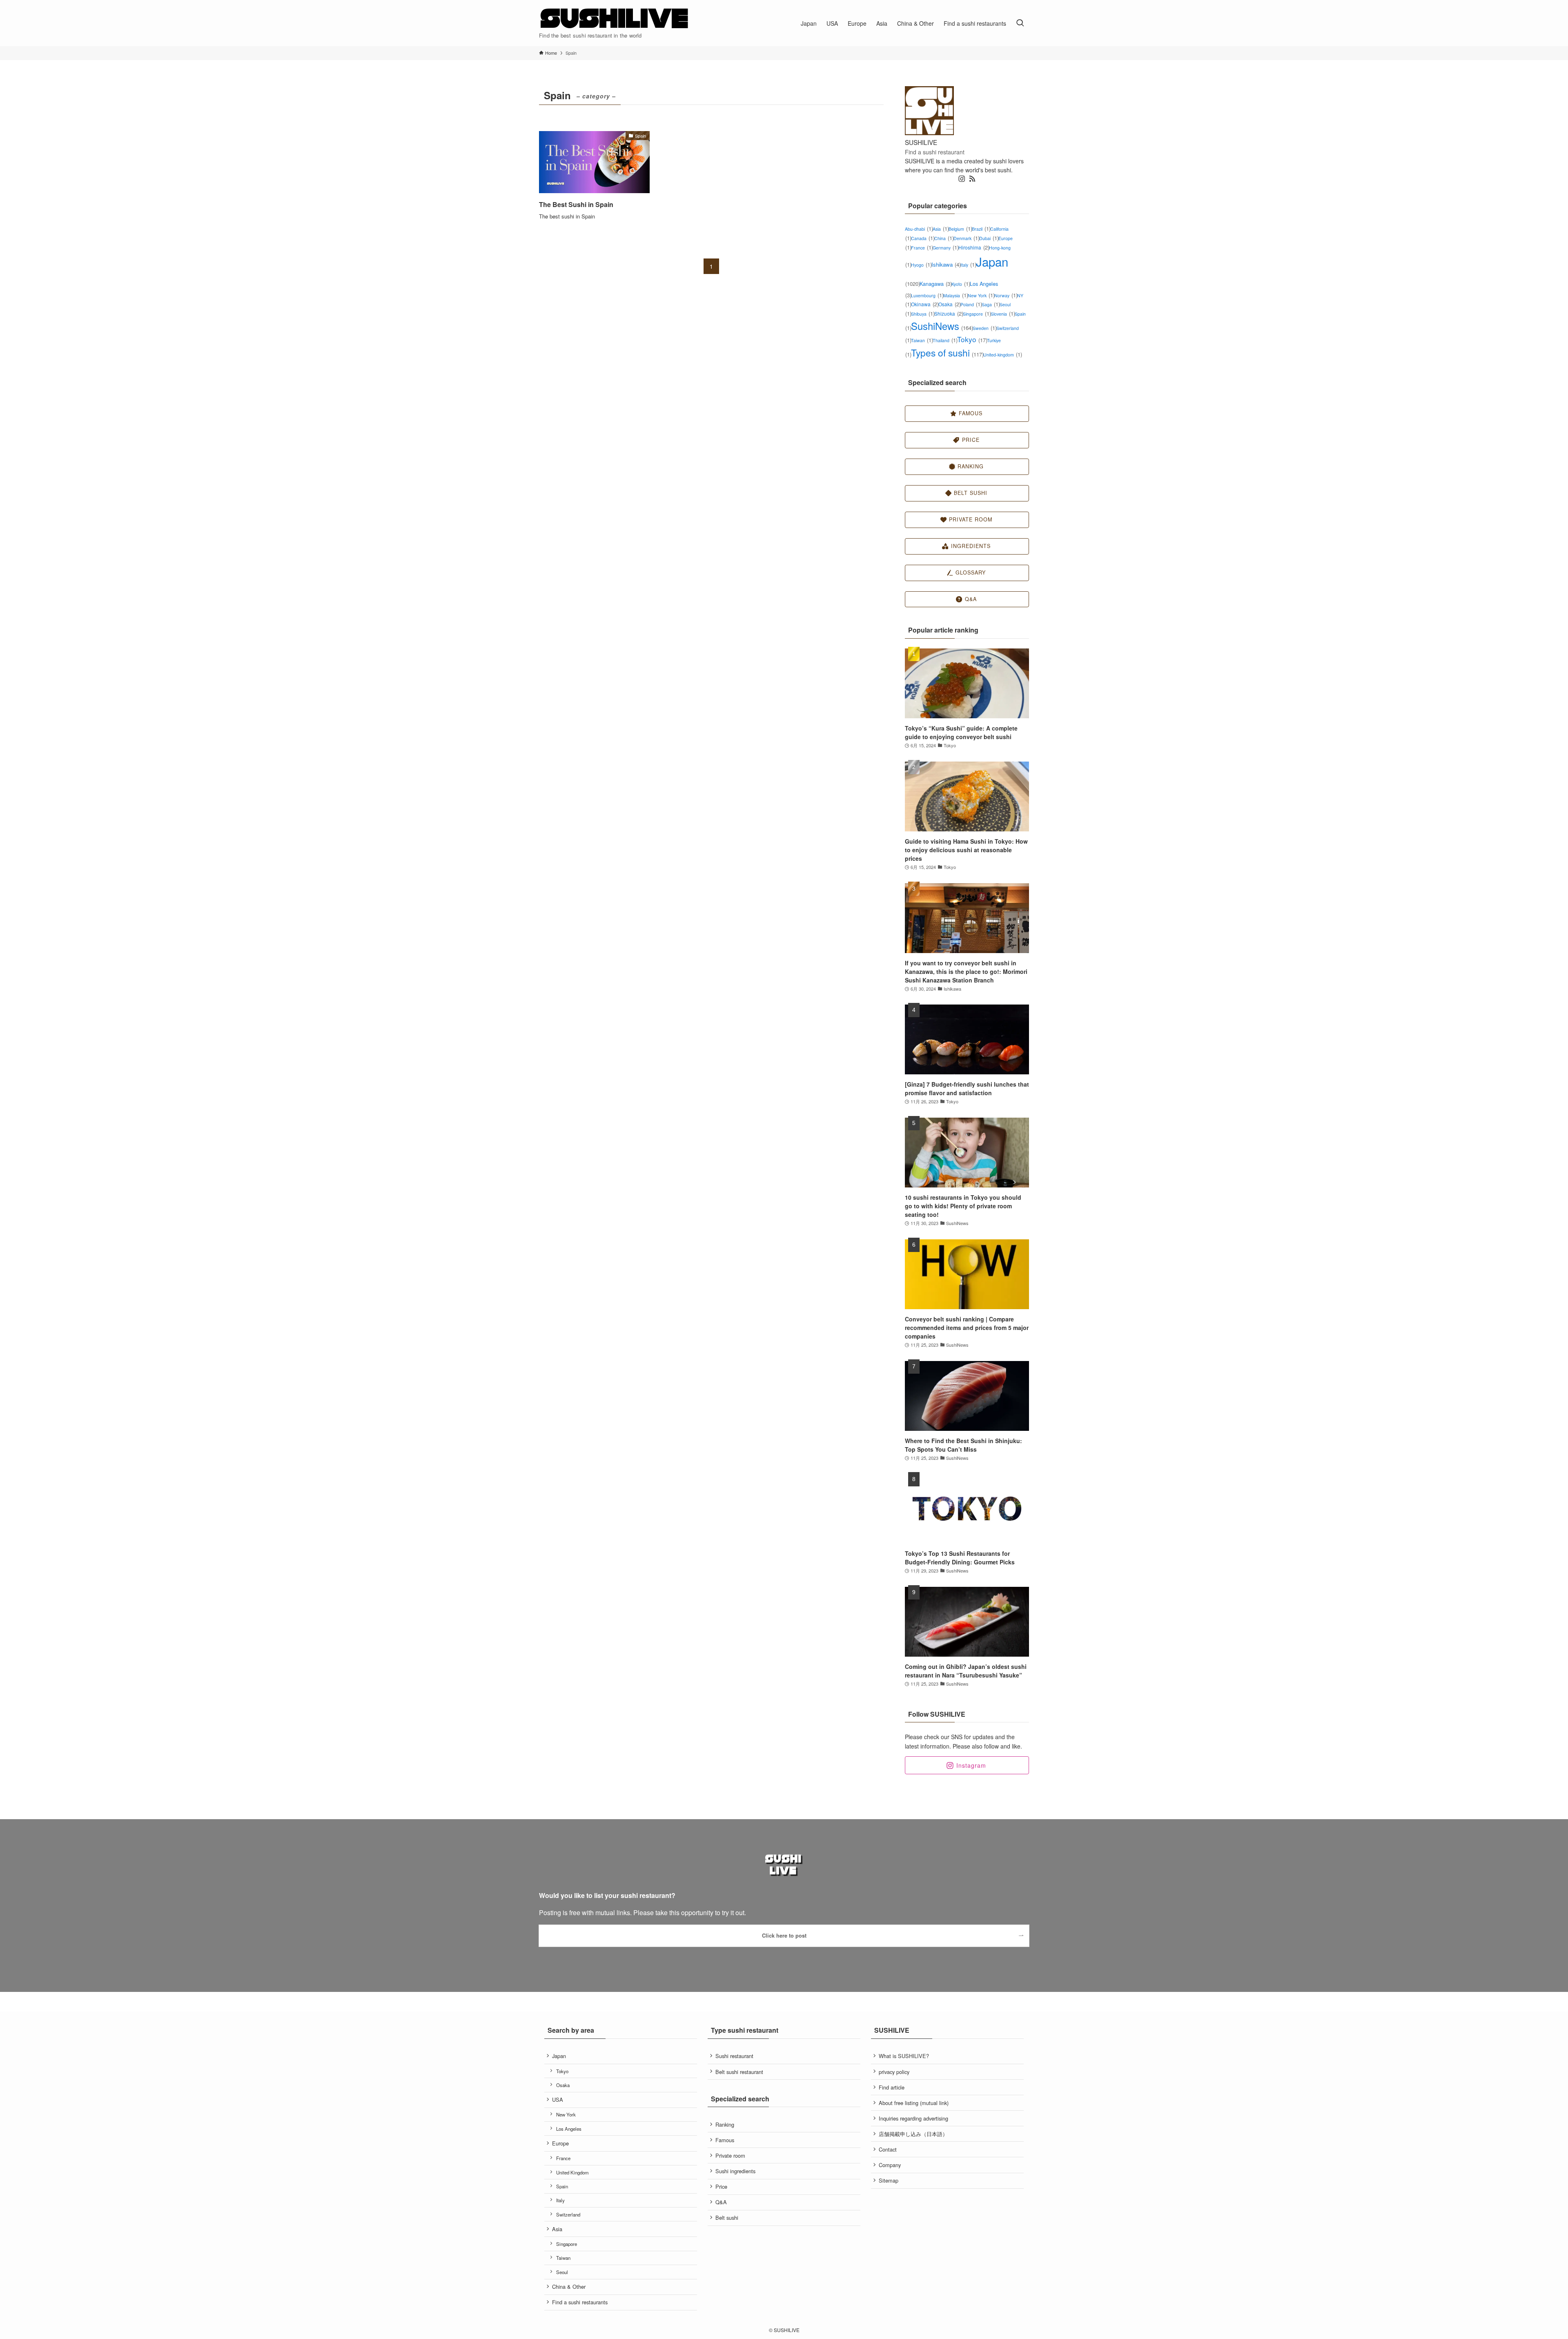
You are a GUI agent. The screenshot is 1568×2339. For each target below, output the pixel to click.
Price (721, 2186)
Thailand (945, 340)
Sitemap (889, 2180)
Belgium (960, 229)
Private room (730, 2155)
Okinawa (925, 304)
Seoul (562, 2272)
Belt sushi (727, 2218)
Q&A (721, 2202)
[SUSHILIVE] (615, 19)
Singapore (977, 314)
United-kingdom (1002, 355)
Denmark (966, 238)
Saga (991, 304)
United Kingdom (572, 2172)
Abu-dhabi (919, 229)
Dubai (989, 238)
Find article (892, 2087)
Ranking (725, 2124)
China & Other (569, 2287)
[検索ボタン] (1020, 23)
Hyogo (921, 265)
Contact (888, 2149)
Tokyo (972, 339)
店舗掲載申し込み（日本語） (913, 2134)
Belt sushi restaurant (739, 2072)
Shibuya (923, 314)
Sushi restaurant (734, 2056)
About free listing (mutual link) (914, 2103)
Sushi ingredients (735, 2171)
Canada (923, 238)
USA (558, 2100)
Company (890, 2165)
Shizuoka (949, 313)
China (944, 238)
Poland (971, 304)
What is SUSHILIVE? (904, 2056)
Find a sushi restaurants (580, 2302)
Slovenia (1003, 314)
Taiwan (922, 340)
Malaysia (955, 295)
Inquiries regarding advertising (913, 2118)
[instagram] (962, 179)
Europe (560, 2143)
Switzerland (568, 2214)
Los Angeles (569, 2129)
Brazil (981, 229)
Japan (559, 2056)
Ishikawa (946, 264)
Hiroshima (974, 247)
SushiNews (942, 326)
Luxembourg (927, 295)
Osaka (949, 304)
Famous (725, 2140)
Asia (941, 229)
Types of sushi (947, 352)
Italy (968, 265)
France (922, 248)
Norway (1006, 295)
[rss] (972, 179)
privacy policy (894, 2072)
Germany (945, 248)
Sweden (984, 328)
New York (981, 295)
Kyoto (961, 284)
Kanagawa (936, 284)
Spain (562, 2186)
